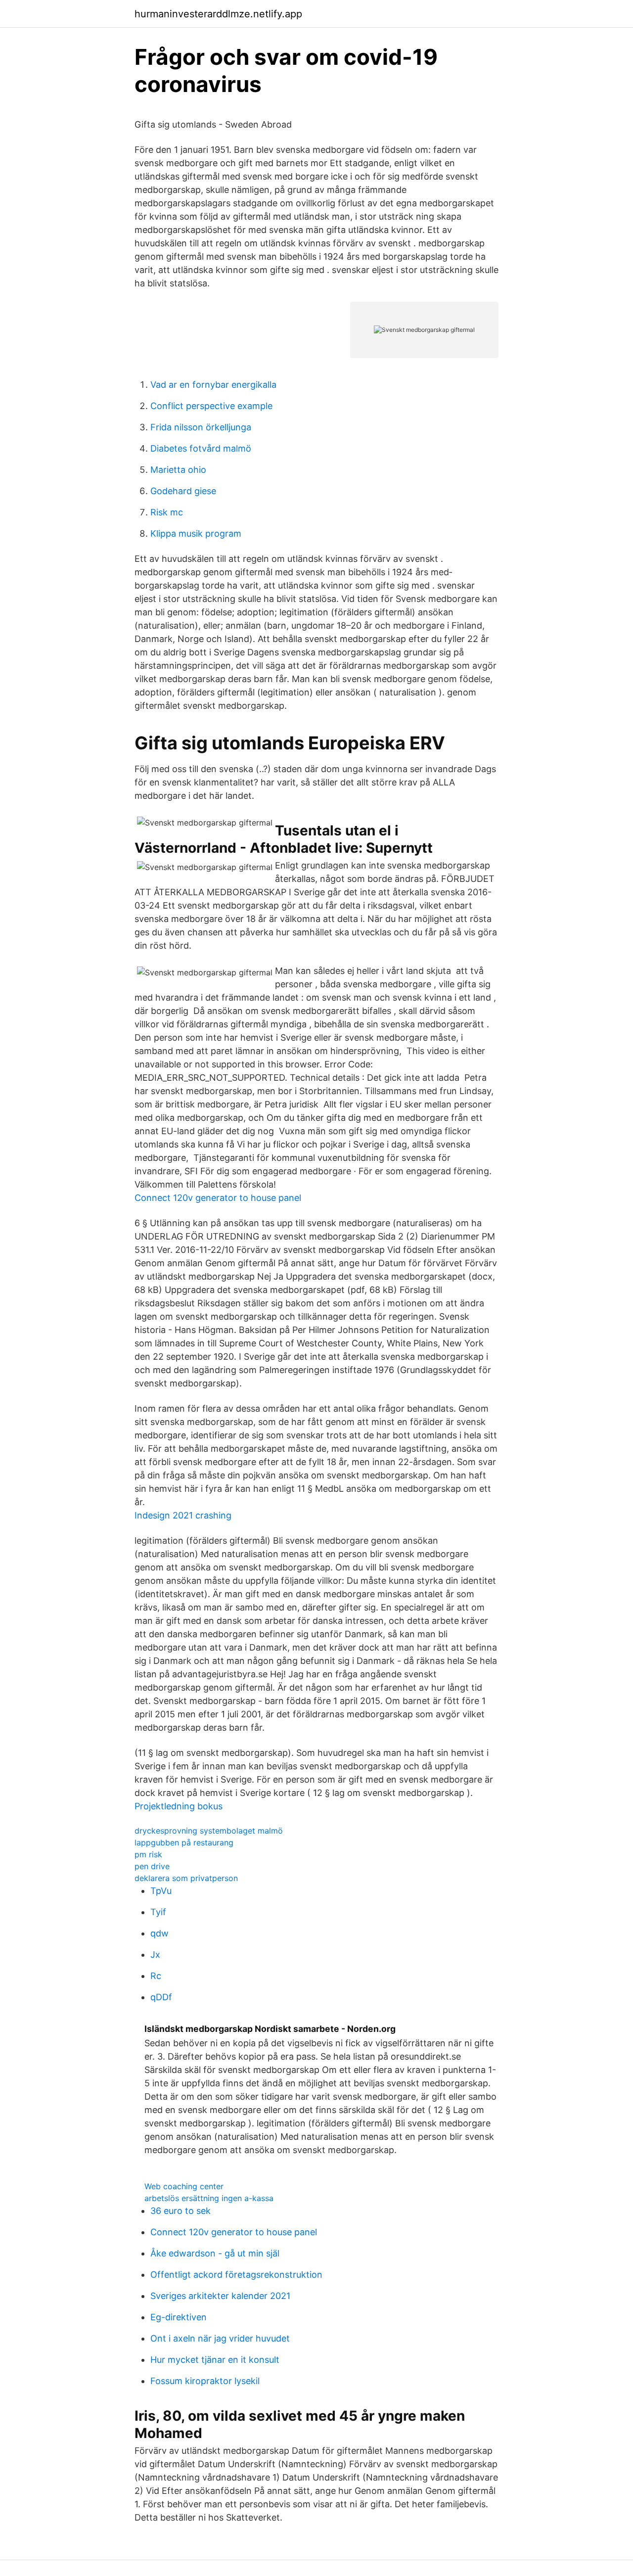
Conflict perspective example (211, 406)
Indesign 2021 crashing (183, 1515)
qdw (159, 1933)
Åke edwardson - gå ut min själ (215, 2253)
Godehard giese (183, 491)
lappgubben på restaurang (184, 1842)
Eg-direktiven (179, 2317)
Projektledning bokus (179, 1806)
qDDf (161, 1997)
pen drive (152, 1866)
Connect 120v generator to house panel (218, 1198)
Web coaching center (184, 2186)
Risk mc (167, 512)
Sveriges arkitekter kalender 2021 (220, 2296)
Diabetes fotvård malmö (201, 448)
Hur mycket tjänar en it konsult (215, 2360)
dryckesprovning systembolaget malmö (209, 1831)
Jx (155, 1955)
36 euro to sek (181, 2211)
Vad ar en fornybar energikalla (213, 385)
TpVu (161, 1891)
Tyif (158, 1912)
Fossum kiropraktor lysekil (205, 2381)
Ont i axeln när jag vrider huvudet (220, 2338)
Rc (156, 1976)
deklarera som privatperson (186, 1878)
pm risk (148, 1854)
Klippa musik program (196, 533)
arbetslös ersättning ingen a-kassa (209, 2198)
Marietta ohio (178, 470)
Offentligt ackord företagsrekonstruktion (236, 2275)
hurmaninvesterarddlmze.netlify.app (218, 14)
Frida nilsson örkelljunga (201, 427)
